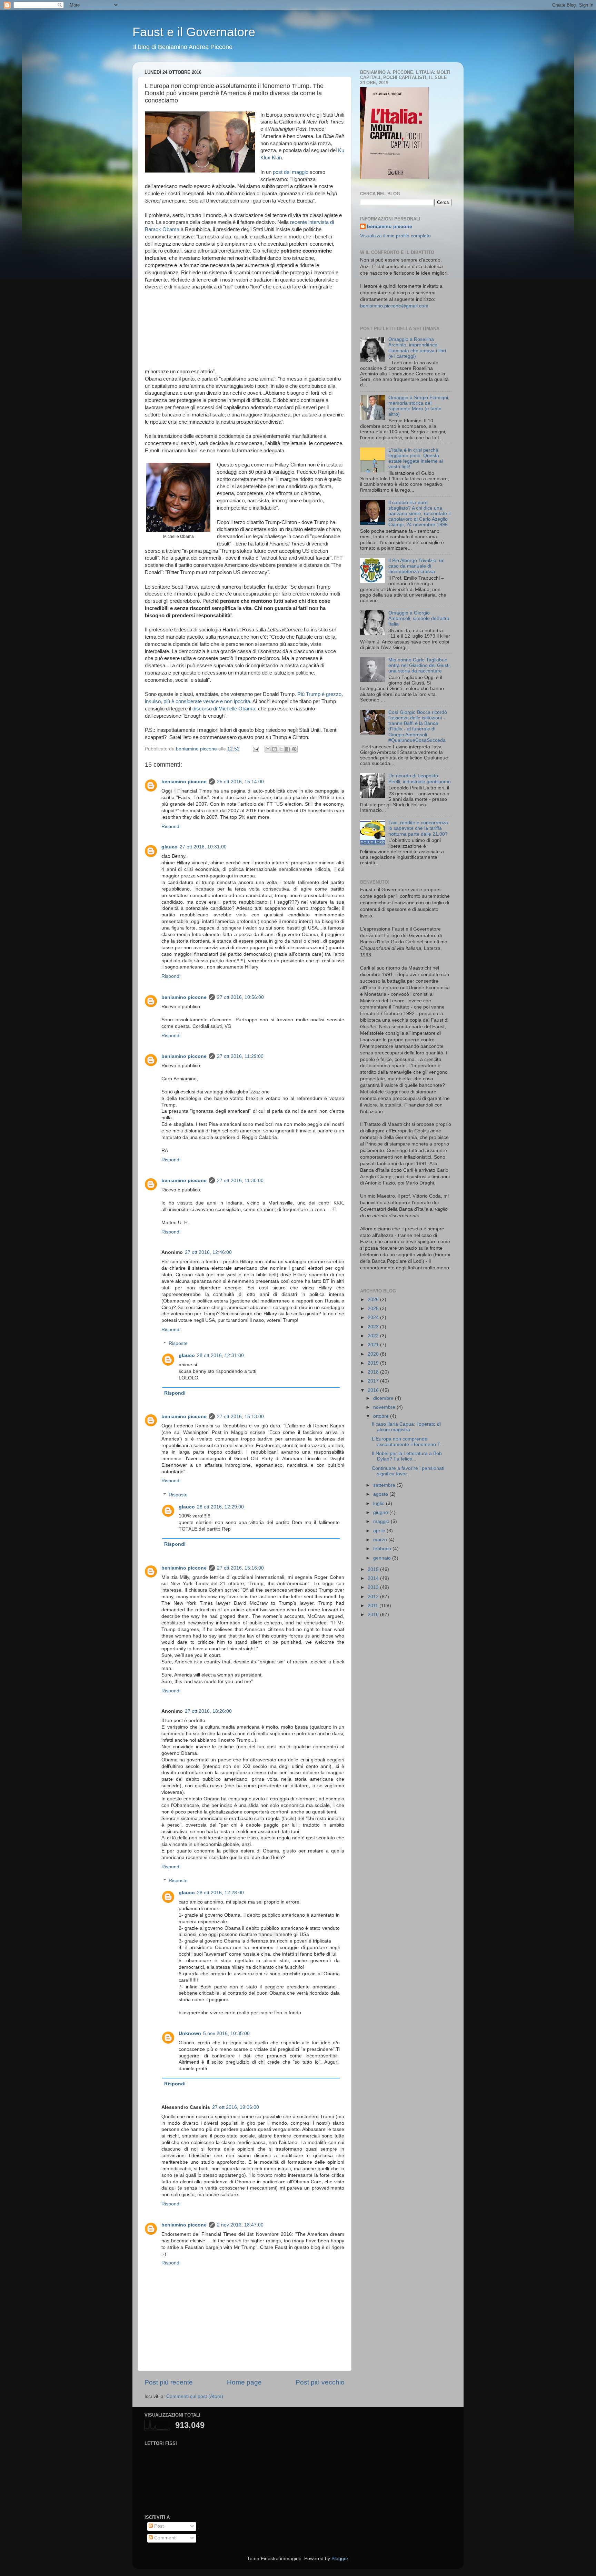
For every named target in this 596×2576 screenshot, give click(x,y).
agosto (381, 1494)
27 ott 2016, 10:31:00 (203, 847)
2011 (374, 1606)
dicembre (384, 1398)
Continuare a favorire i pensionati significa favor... (408, 1471)
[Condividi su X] (281, 749)
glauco (170, 847)
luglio (380, 1503)
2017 (374, 1381)
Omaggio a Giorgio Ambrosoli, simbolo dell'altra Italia (419, 618)
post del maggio (291, 172)
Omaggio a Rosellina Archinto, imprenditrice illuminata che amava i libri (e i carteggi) (417, 348)
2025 (374, 1309)
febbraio (383, 1549)
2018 (374, 1372)
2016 (374, 1390)
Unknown (190, 2033)
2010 (374, 1615)
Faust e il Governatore (194, 32)
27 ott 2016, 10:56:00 (240, 997)
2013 (374, 1587)
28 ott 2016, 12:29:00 (220, 1507)
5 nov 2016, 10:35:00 (226, 2033)
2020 (374, 1354)
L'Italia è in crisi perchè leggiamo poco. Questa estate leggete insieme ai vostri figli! (416, 459)
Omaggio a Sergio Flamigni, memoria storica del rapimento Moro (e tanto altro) (419, 406)
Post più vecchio (320, 2382)
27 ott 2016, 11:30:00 (240, 1181)
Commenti (165, 2538)
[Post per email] (255, 749)
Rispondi (171, 827)
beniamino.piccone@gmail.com (394, 306)
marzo (381, 1540)
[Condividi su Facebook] (288, 749)
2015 (374, 1569)
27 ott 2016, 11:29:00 (240, 1056)
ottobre (382, 1416)
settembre (385, 1485)
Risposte (178, 1343)
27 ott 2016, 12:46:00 (208, 1252)
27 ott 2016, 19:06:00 (236, 2107)
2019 (374, 1363)
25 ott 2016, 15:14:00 (240, 782)
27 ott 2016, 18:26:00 (208, 1711)
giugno (381, 1512)
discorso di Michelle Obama (224, 709)
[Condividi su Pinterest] (294, 749)
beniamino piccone (184, 782)
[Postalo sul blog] (275, 749)
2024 (374, 1318)
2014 (374, 1578)
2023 (374, 1327)
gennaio (383, 1558)
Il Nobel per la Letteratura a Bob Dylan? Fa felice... (407, 1456)
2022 (374, 1336)
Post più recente (169, 2382)
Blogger (340, 2559)
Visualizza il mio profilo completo (395, 236)
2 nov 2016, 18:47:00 (240, 2225)
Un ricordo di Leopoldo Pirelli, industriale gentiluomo (420, 779)
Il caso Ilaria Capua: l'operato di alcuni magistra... (406, 1427)
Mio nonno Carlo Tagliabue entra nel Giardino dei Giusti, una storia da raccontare (420, 665)
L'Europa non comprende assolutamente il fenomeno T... (408, 1442)
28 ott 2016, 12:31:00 (220, 1355)
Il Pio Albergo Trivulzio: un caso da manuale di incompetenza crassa (416, 566)
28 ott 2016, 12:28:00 (220, 1893)
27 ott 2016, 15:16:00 (240, 1568)
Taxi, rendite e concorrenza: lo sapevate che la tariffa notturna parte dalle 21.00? (419, 828)
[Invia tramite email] (268, 749)
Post (158, 2526)
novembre (385, 1407)
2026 (374, 1300)
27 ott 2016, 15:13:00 (240, 1417)
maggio (382, 1521)
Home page (244, 2382)
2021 (374, 1345)
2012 (374, 1597)
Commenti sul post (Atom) (195, 2396)
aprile (380, 1531)
